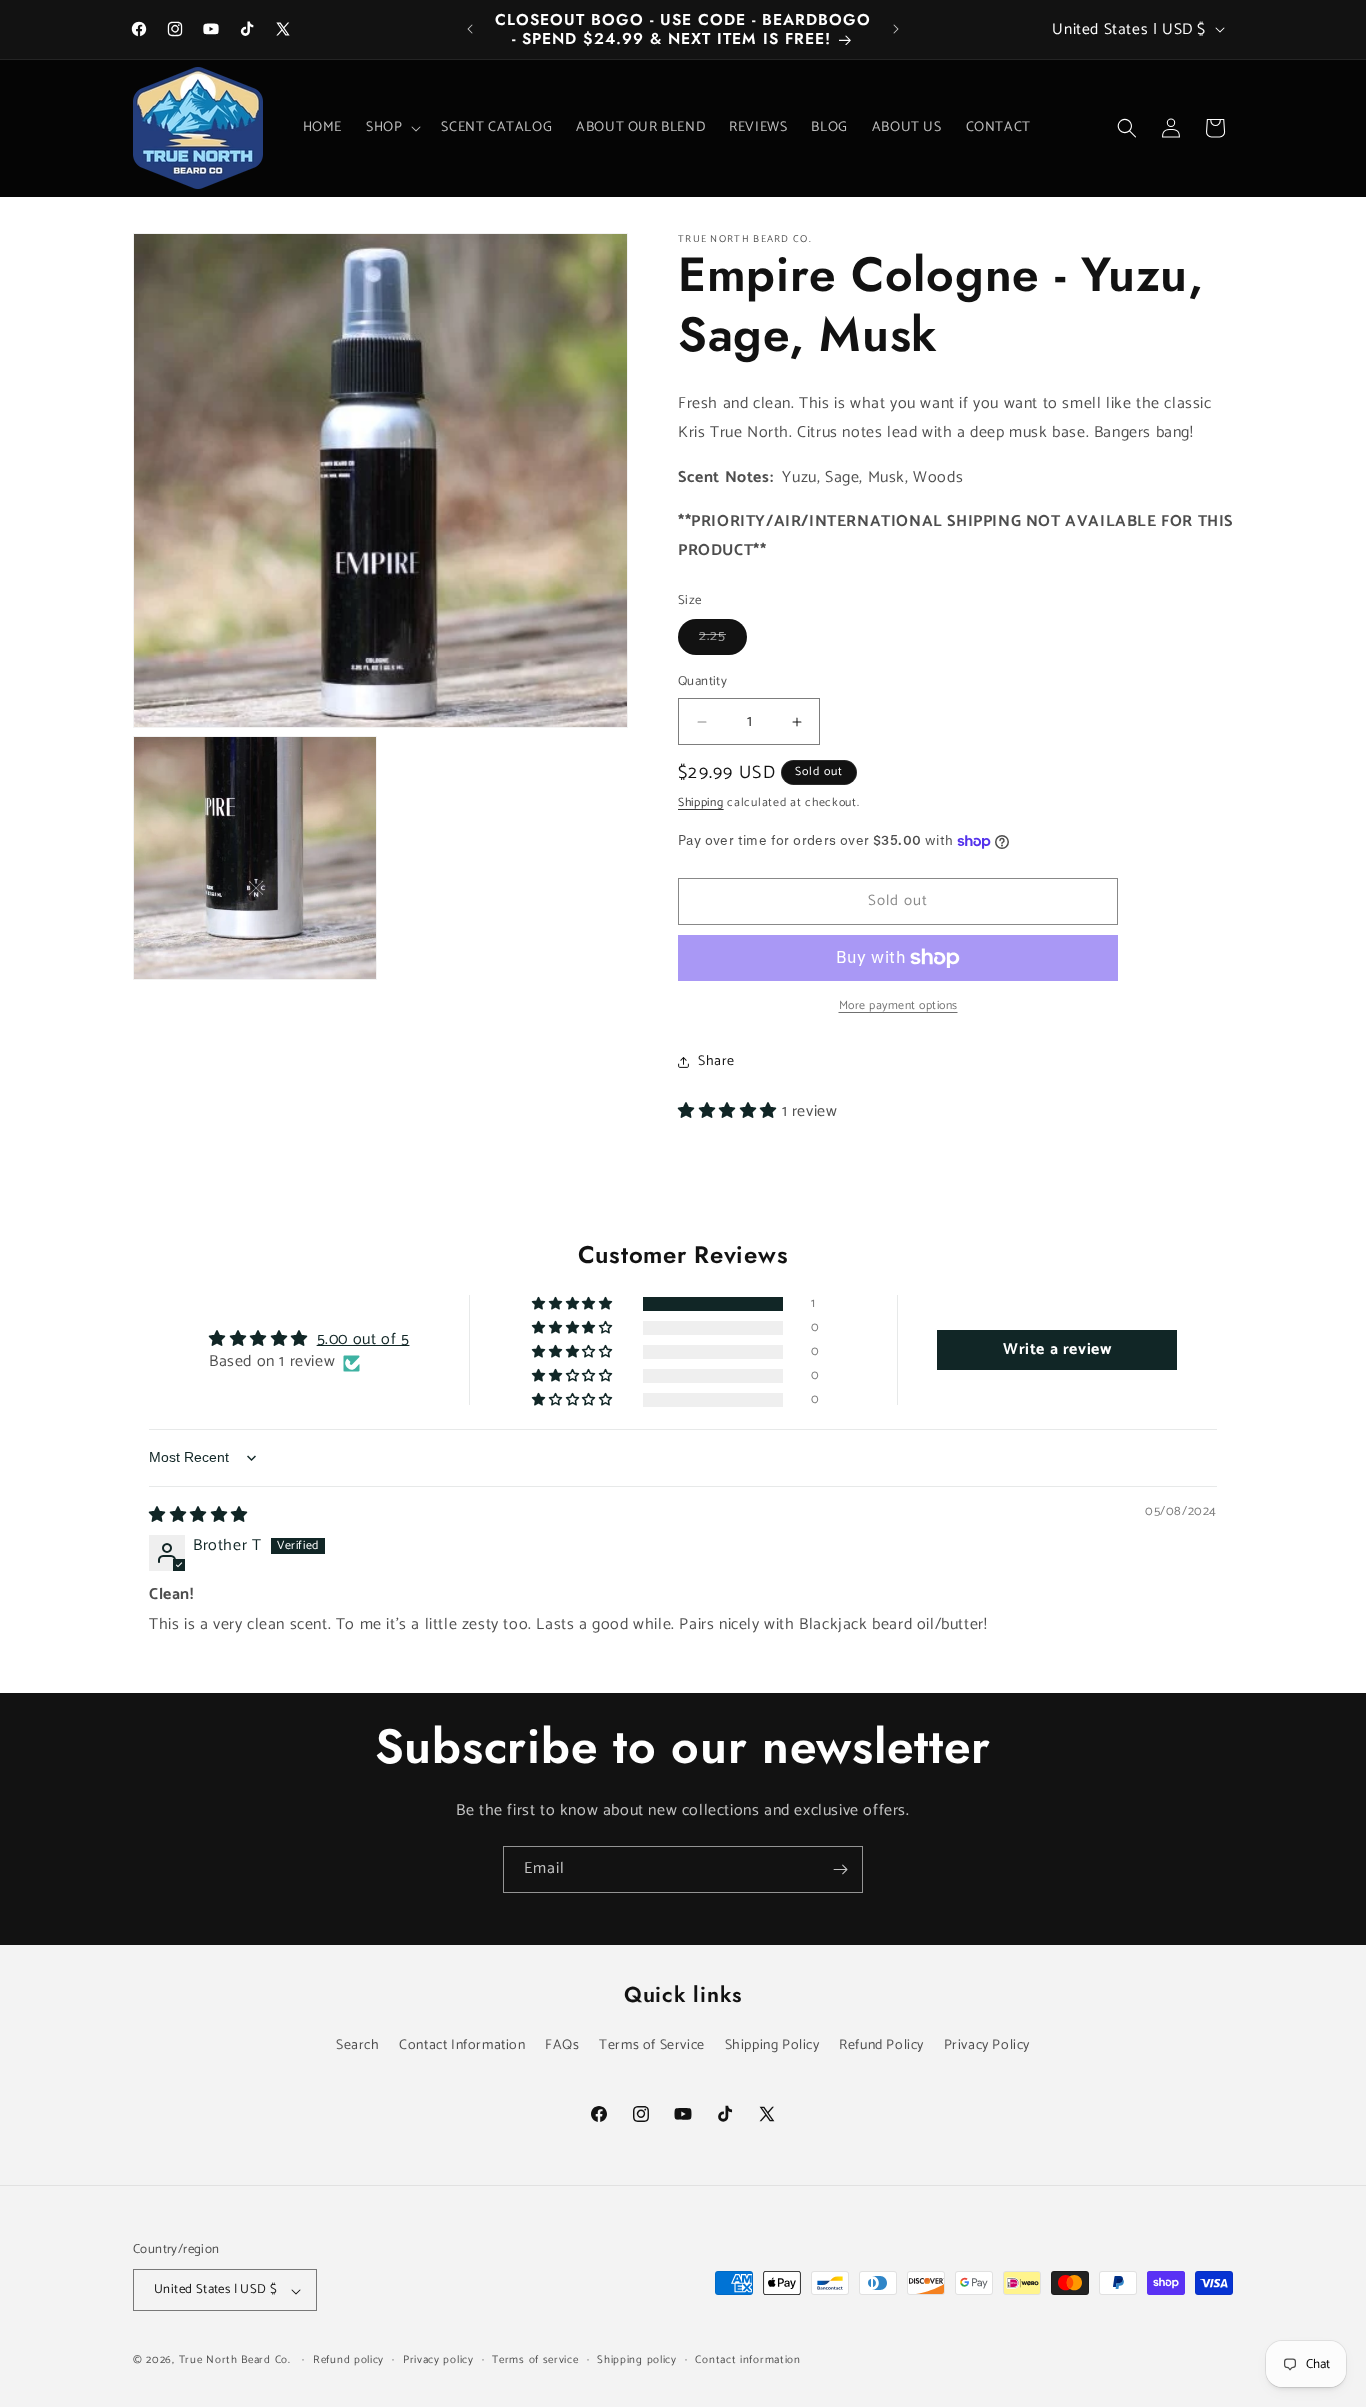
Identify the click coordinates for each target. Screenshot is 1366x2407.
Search (358, 2045)
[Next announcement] (896, 29)
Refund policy (348, 2360)
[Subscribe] (840, 1869)
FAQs (562, 2045)
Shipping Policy (772, 2045)
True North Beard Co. (235, 2361)
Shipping (701, 802)
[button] (391, 128)
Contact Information (462, 2045)
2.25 (723, 640)
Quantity (702, 683)
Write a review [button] (1057, 1350)
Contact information (747, 2360)
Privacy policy (438, 2360)
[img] (198, 1516)
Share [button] (716, 1061)
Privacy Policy (987, 2045)
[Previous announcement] (470, 29)
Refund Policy (881, 2045)
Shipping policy (637, 2360)
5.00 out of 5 (363, 1340)
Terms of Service (652, 2045)
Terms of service (535, 2360)
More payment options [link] (898, 1006)
